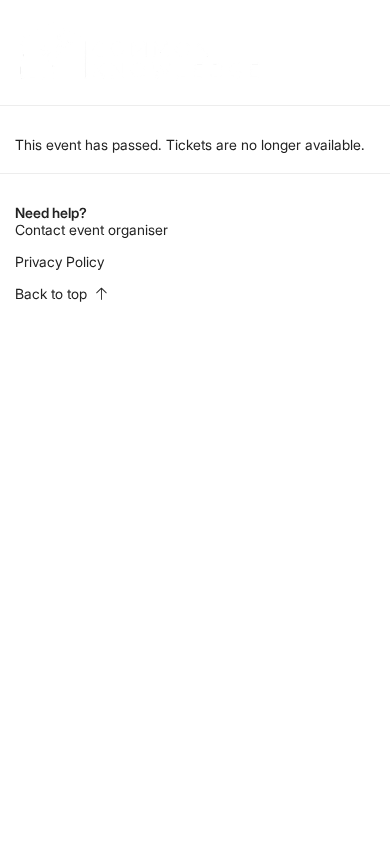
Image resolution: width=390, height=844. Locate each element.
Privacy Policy (59, 261)
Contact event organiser (91, 229)
